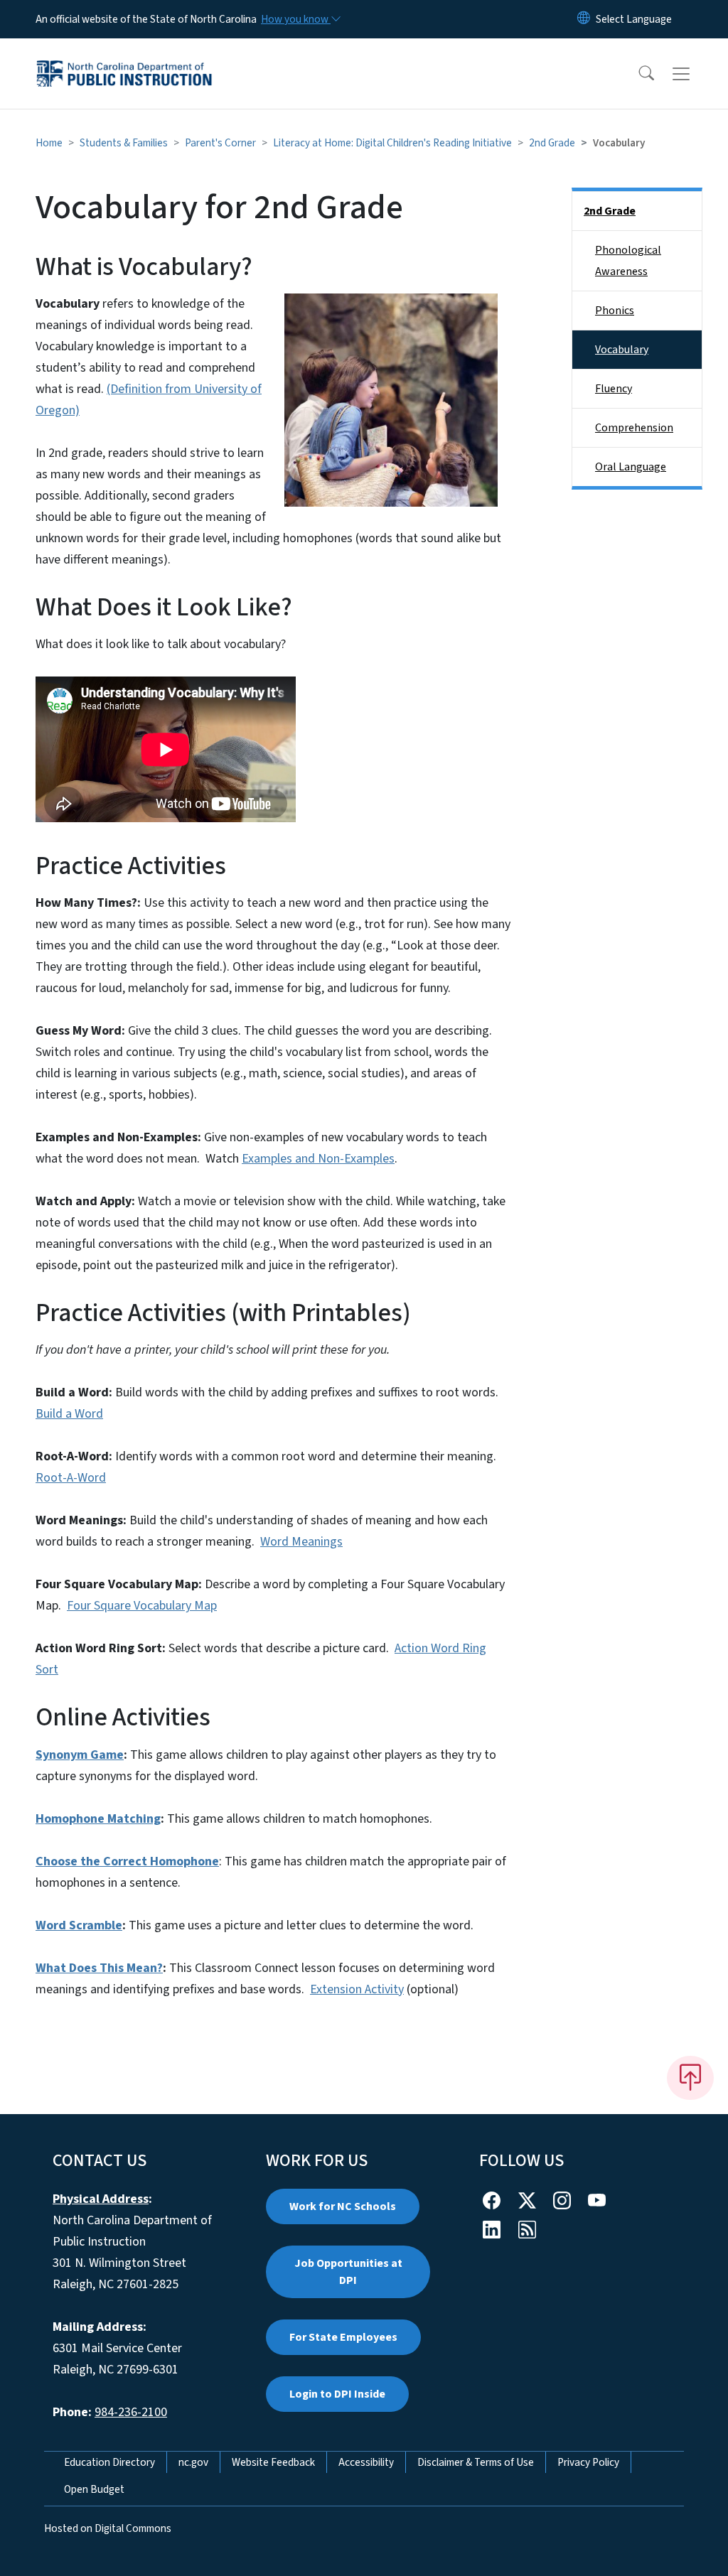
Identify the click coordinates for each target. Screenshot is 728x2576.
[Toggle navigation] (695, 74)
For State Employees (343, 2337)
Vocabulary (622, 350)
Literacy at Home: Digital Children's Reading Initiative (392, 143)
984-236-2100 (131, 2412)
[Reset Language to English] (584, 19)
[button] (637, 74)
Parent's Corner (220, 143)
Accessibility (366, 2462)
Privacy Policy (588, 2462)
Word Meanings (301, 1542)
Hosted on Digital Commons (108, 2528)
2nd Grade (552, 143)
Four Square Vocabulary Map (142, 1606)
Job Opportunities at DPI (348, 2272)
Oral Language (631, 467)
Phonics (615, 311)
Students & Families (124, 143)
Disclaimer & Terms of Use (476, 2462)
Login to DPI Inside (337, 2394)
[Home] (124, 58)
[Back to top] (690, 2078)
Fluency (614, 389)
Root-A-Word (71, 1478)
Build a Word (69, 1414)
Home (49, 143)
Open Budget (94, 2489)
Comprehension (634, 428)
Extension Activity (357, 1989)
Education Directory (109, 2462)
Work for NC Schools (343, 2206)
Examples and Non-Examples (318, 1159)
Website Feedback (273, 2462)
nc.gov (193, 2462)
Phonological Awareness (628, 261)
